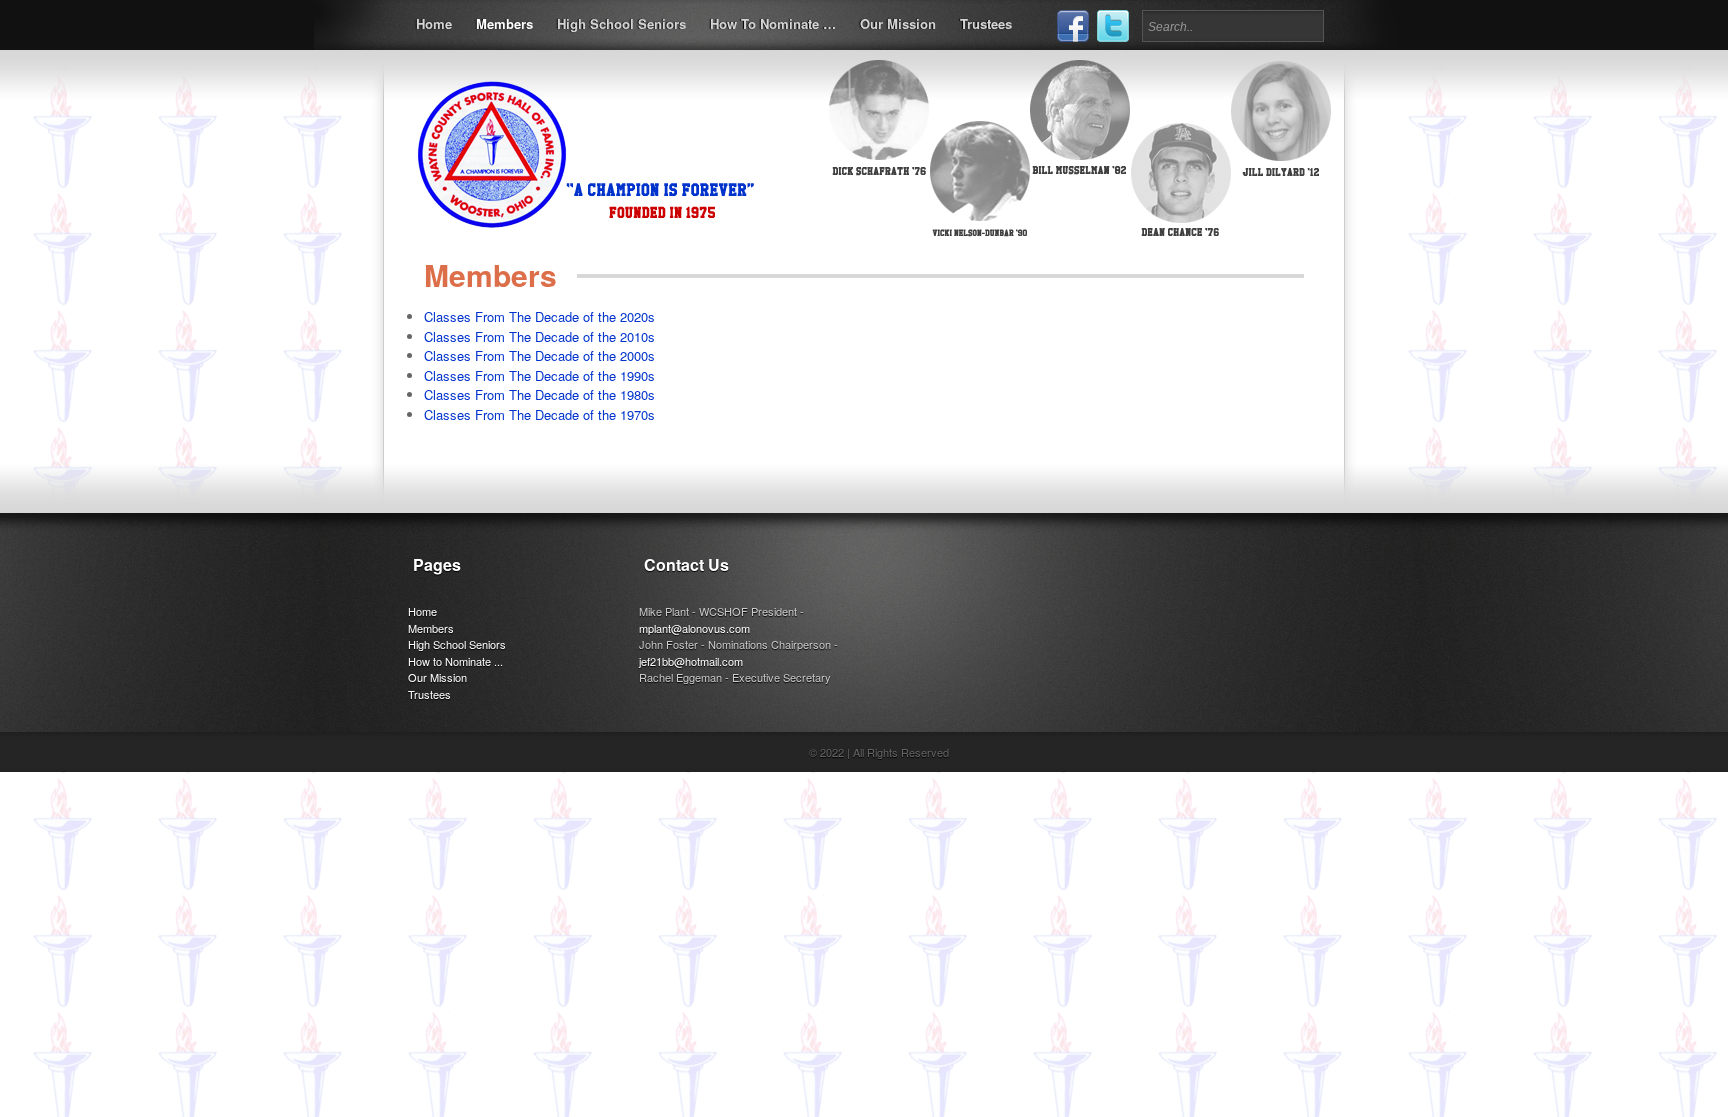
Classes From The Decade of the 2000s (539, 355)
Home (434, 23)
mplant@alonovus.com (694, 628)
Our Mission (898, 23)
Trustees (986, 23)
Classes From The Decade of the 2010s (539, 336)
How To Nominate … (773, 23)
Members (504, 23)
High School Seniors (621, 23)
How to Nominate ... (455, 661)
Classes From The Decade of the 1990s (539, 375)
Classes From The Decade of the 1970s (539, 414)
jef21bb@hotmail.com (691, 661)
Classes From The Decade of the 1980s (539, 394)
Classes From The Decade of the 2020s (539, 316)
